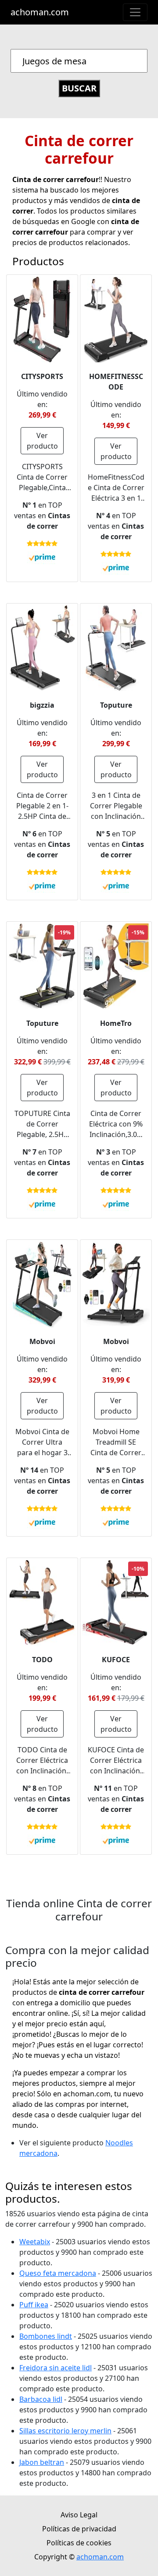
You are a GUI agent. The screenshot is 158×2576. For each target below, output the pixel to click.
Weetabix (35, 2242)
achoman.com (40, 12)
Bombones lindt (46, 2336)
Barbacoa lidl (41, 2399)
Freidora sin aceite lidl (56, 2368)
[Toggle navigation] (135, 12)
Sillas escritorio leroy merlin (65, 2431)
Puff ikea (34, 2305)
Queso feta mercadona (58, 2273)
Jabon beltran (42, 2462)
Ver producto (42, 441)
